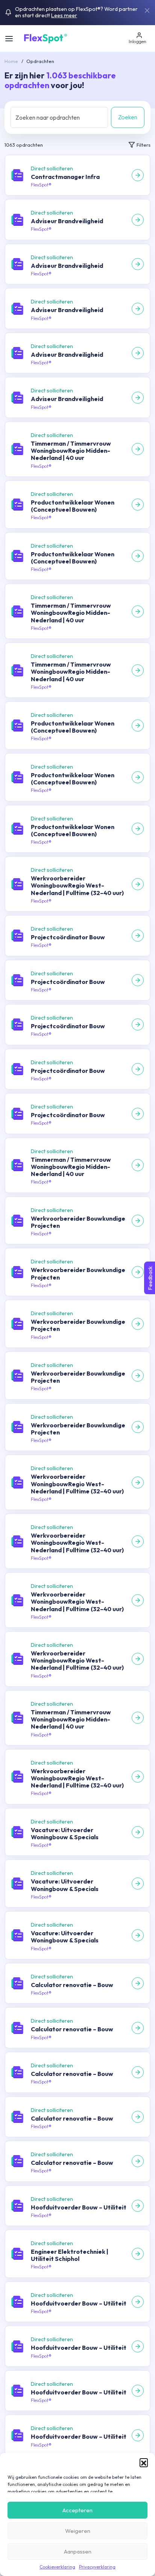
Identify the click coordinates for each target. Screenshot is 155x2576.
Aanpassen (78, 2551)
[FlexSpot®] (45, 38)
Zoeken (128, 117)
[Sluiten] (147, 11)
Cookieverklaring (57, 2567)
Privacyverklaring (97, 2567)
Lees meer (64, 15)
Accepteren (77, 2510)
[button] (144, 2462)
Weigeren (78, 2531)
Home (11, 61)
